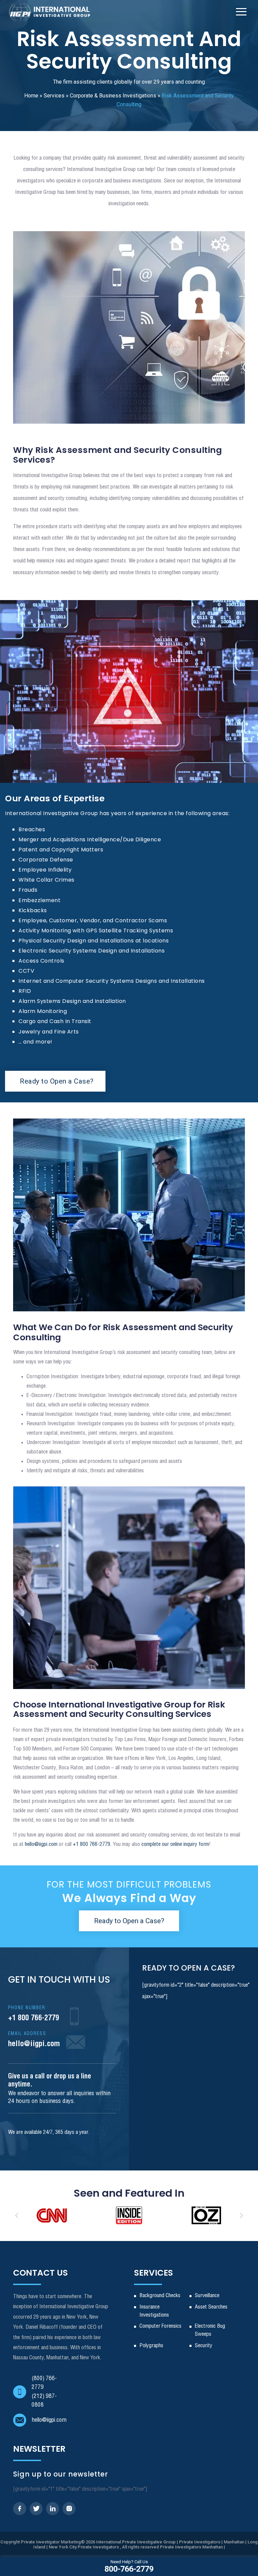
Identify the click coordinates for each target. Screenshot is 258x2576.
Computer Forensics (160, 2326)
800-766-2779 (129, 2566)
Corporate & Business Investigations (113, 96)
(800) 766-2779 (44, 2383)
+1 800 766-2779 (34, 2014)
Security (204, 2346)
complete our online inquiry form (175, 1844)
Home (31, 96)
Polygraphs (151, 2346)
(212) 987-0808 (44, 2401)
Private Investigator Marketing (51, 2542)
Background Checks (160, 2296)
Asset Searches (211, 2307)
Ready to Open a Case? (57, 1081)
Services (54, 96)
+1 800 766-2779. (92, 1844)
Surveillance (207, 2296)
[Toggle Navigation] (241, 12)
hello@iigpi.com (41, 1844)
